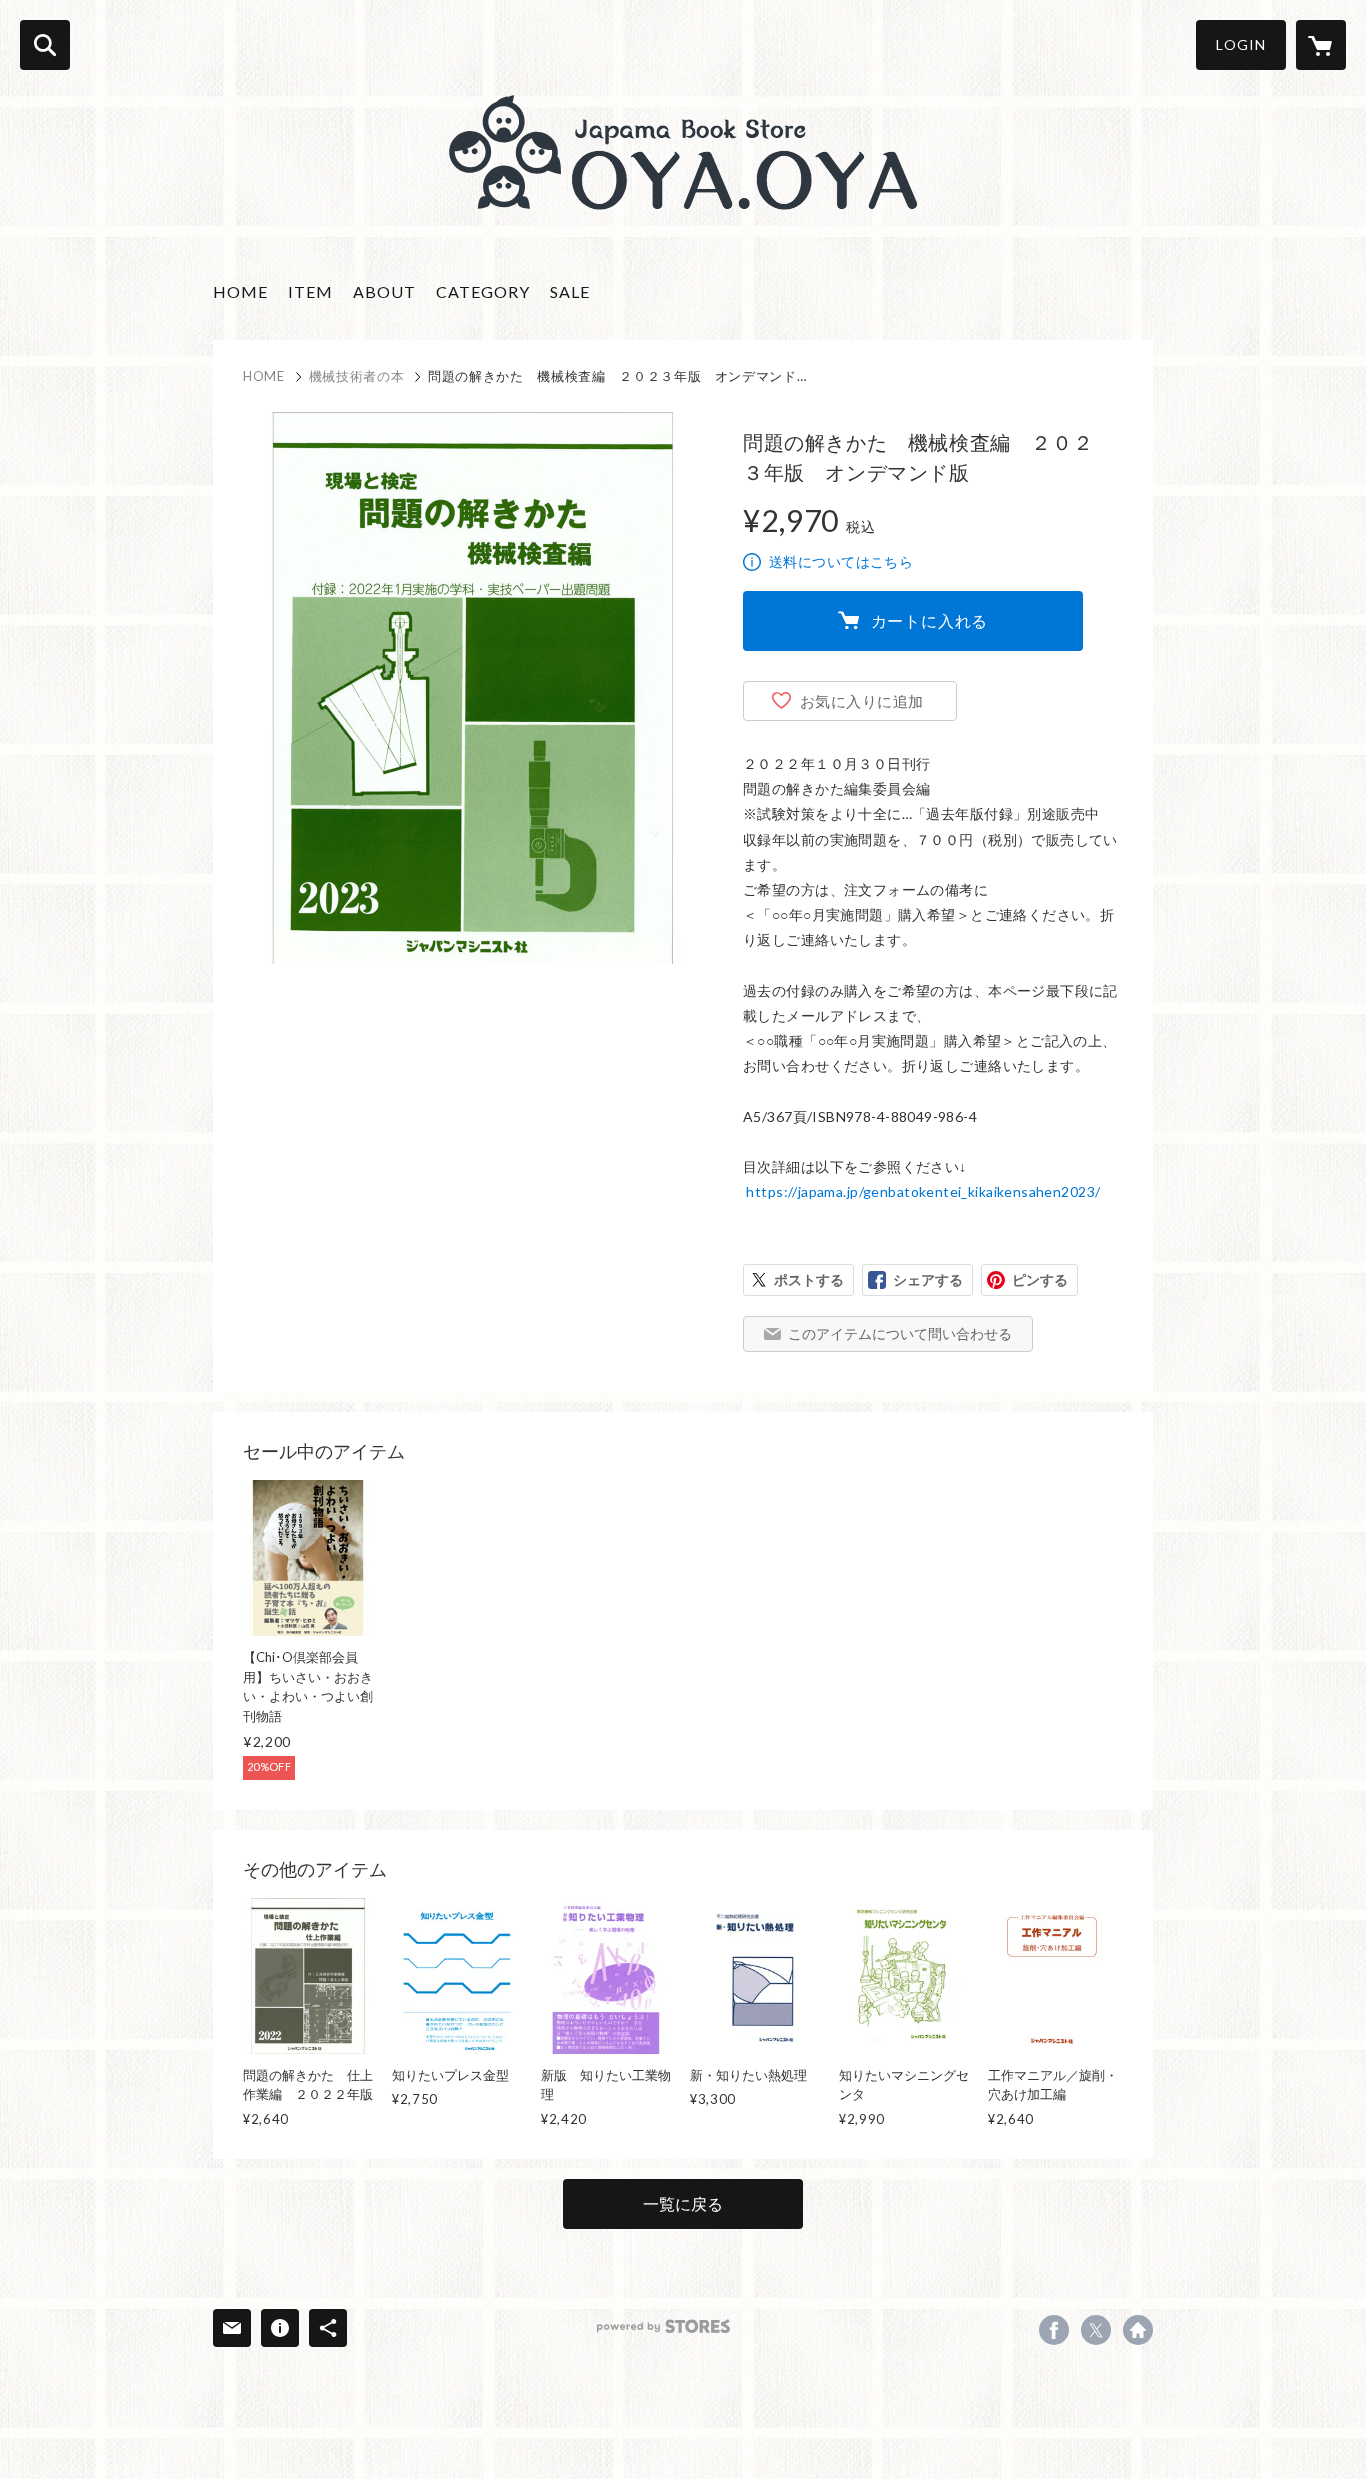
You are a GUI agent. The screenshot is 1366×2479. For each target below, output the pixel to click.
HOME (240, 291)
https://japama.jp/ (1138, 2330)
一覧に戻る (683, 2203)
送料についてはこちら (841, 561)
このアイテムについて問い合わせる (900, 1333)
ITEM (310, 291)
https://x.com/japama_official (1096, 2330)
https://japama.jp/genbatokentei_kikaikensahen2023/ (923, 1191)
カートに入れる (930, 620)
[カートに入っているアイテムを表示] (1321, 45)
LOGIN (1241, 44)
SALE (570, 291)
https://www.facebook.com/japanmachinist (1054, 2330)
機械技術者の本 (357, 376)
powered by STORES (663, 2326)
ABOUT (384, 291)
